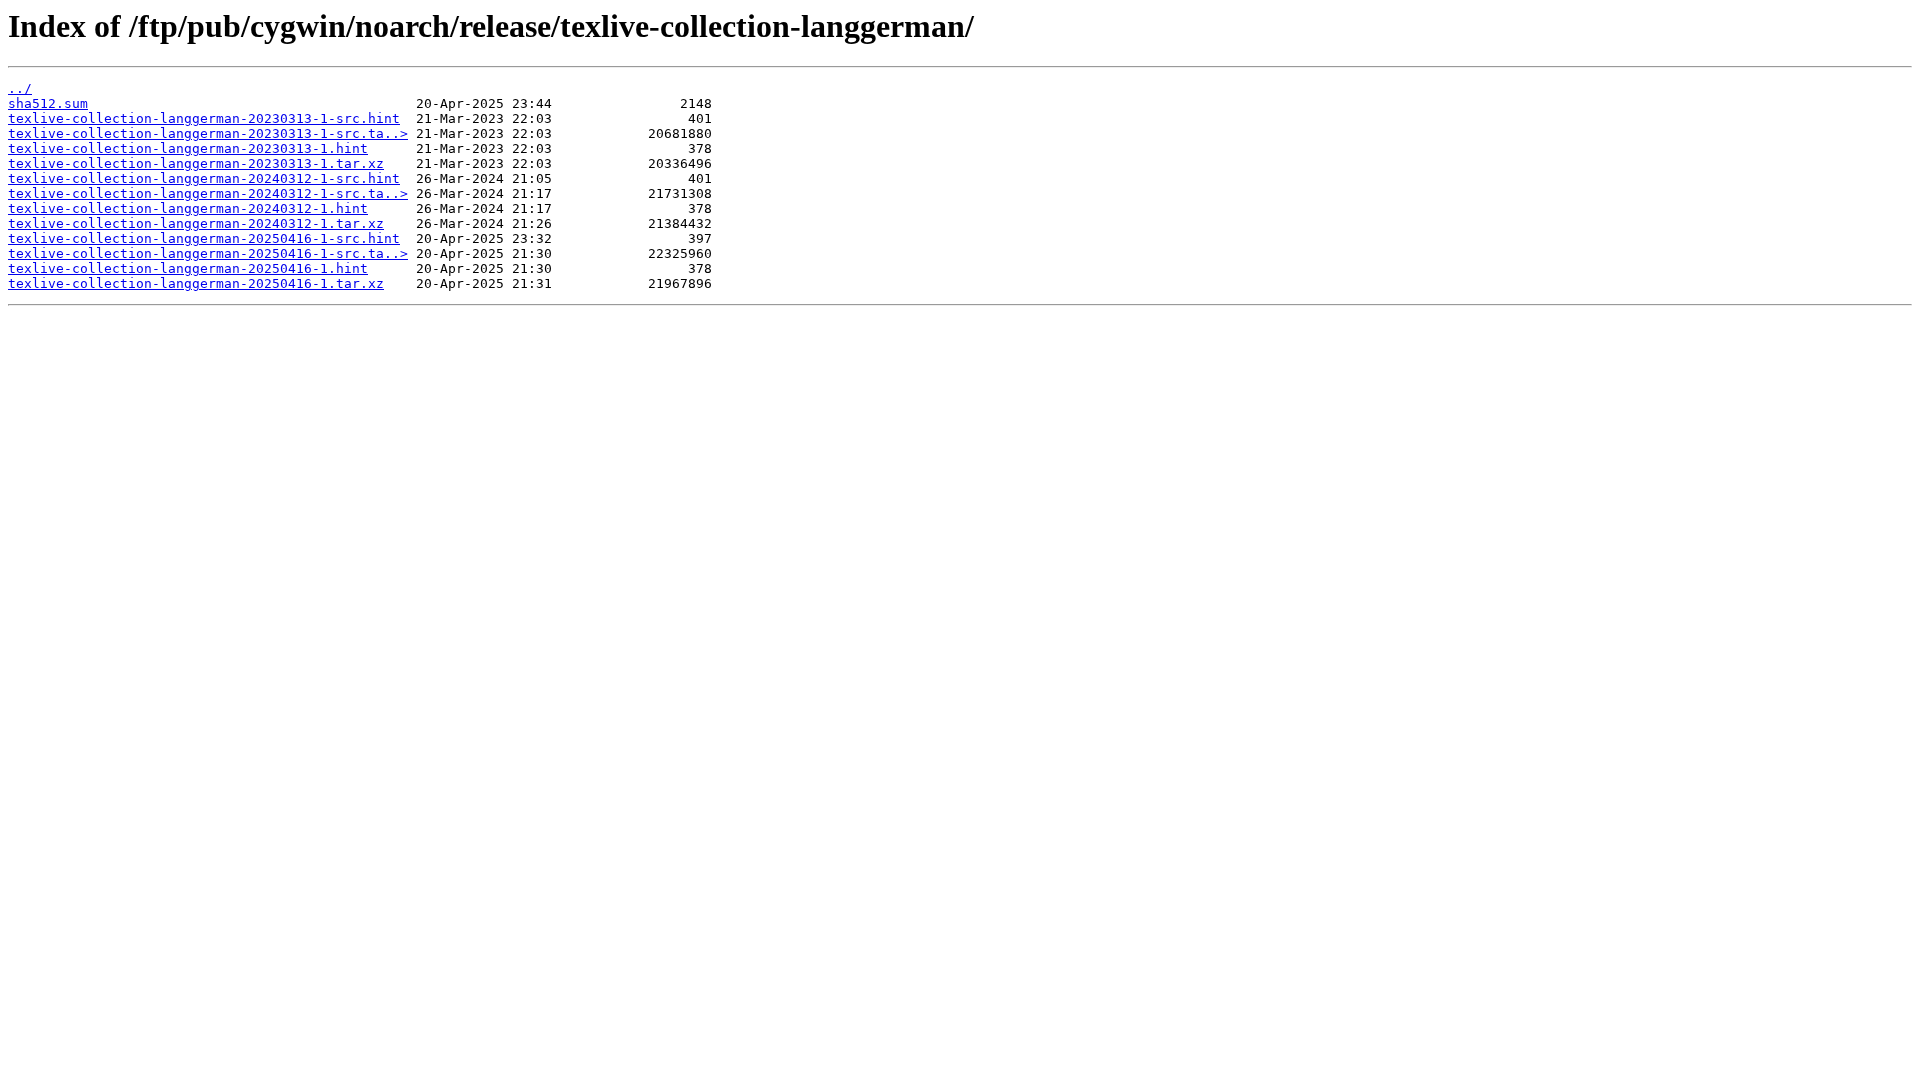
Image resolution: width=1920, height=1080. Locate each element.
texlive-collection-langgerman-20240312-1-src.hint (204, 178)
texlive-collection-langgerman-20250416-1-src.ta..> (208, 253)
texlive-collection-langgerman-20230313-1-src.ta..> (208, 133)
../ (20, 88)
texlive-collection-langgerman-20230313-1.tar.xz (196, 163)
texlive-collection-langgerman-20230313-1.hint (188, 148)
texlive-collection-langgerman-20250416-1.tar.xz (196, 283)
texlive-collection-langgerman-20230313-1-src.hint (204, 118)
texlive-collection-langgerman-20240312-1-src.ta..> (208, 193)
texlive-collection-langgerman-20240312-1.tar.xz (196, 223)
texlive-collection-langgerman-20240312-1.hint (188, 208)
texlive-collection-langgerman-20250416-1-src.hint (204, 238)
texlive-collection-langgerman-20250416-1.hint (188, 268)
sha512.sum (48, 103)
